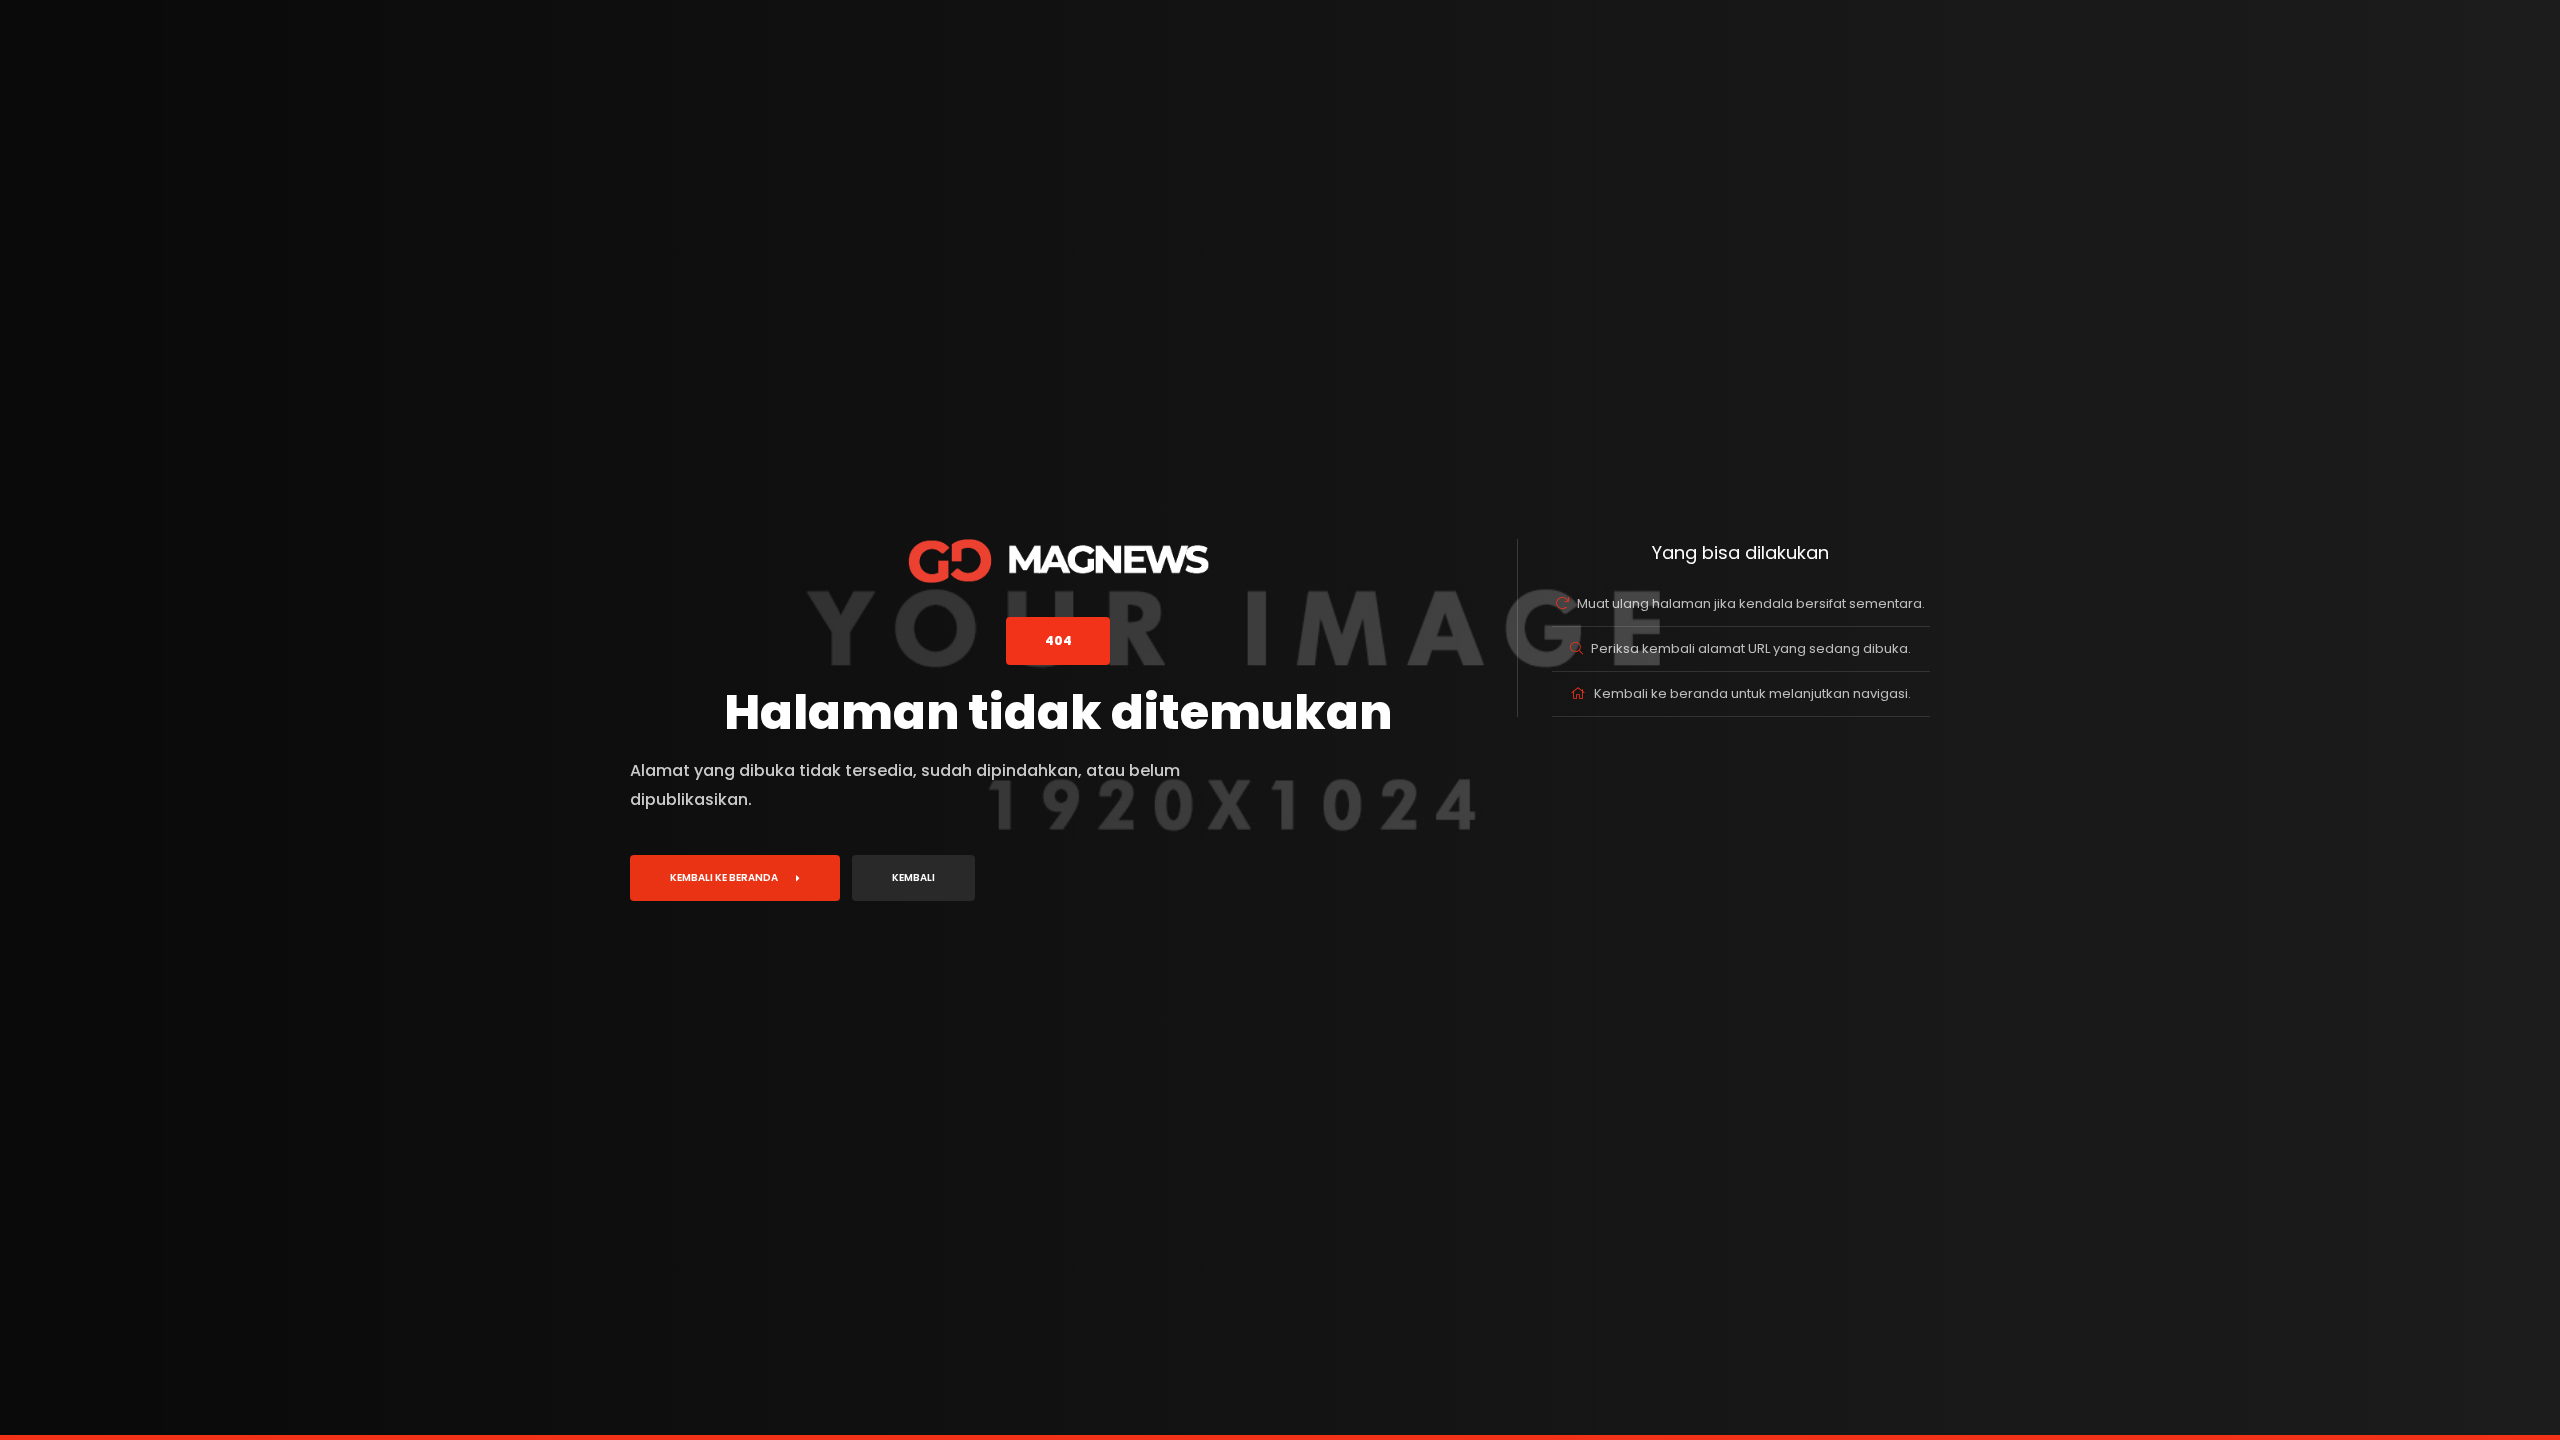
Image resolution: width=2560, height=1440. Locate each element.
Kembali (913, 877)
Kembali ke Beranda (724, 877)
